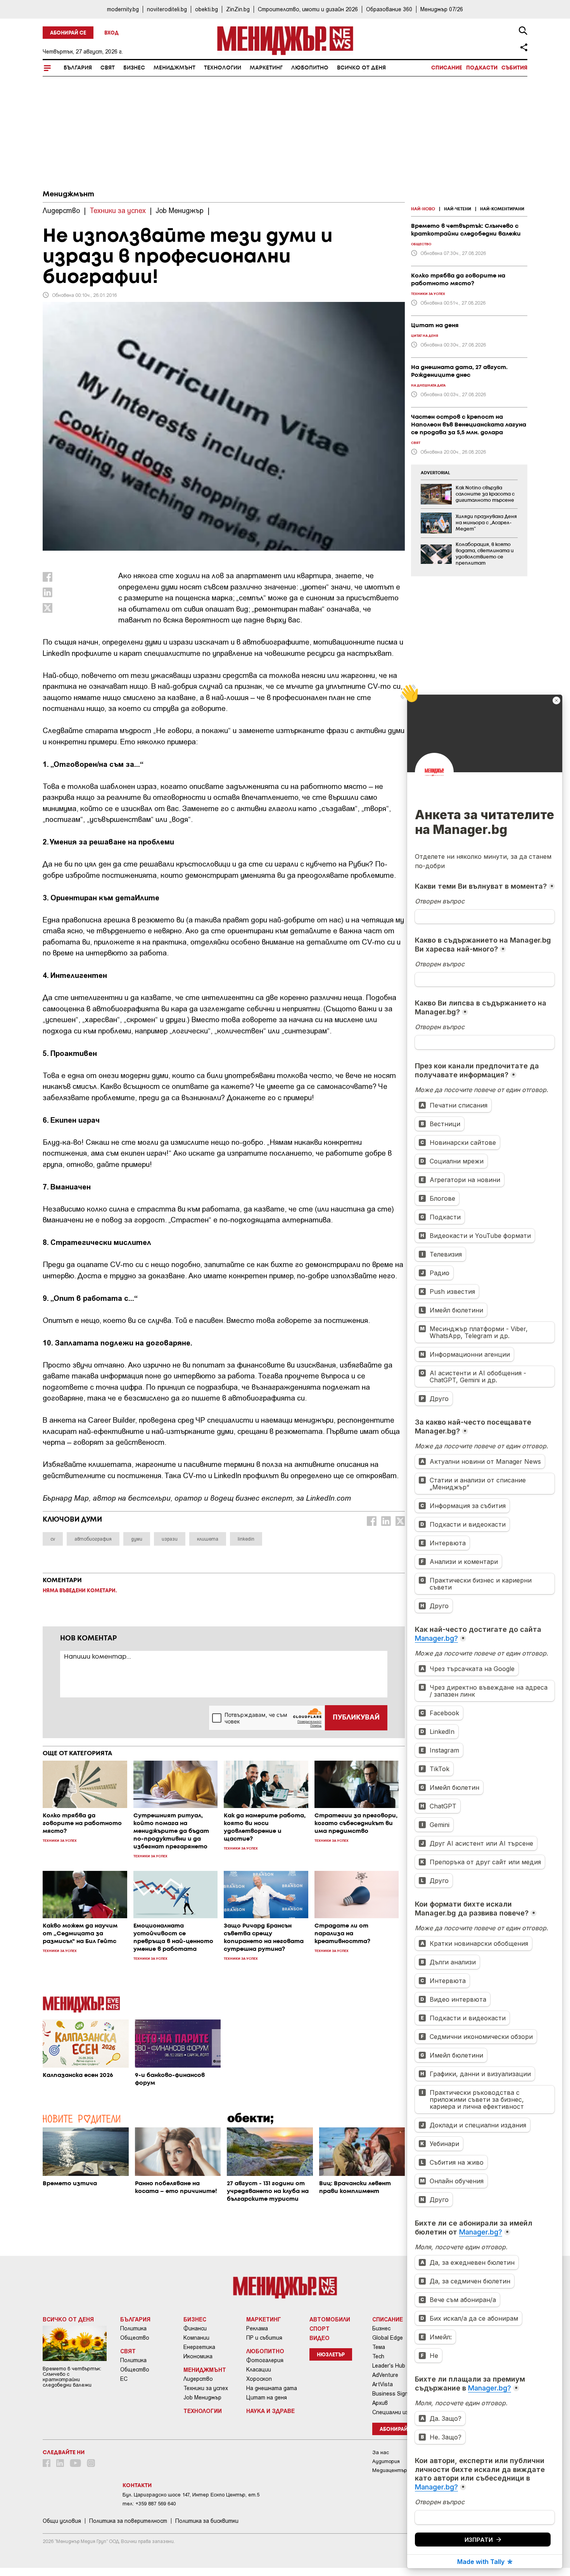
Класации (259, 2370)
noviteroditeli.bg (167, 9)
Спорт (320, 2328)
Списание (447, 68)
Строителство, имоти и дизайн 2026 (308, 9)
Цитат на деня (267, 2397)
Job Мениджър (202, 2397)
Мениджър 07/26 (442, 9)
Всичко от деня (361, 68)
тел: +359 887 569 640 (149, 2504)
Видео (320, 2338)
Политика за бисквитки (207, 2521)
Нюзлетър (331, 2355)
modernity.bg (123, 9)
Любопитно (310, 68)
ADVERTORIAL (435, 473)
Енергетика (199, 2347)
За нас (381, 2452)
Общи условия (62, 2521)
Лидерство (198, 2379)
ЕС (124, 2379)
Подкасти (482, 68)
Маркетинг (266, 68)
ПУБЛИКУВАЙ (356, 1718)
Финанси (195, 2328)
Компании (196, 2338)
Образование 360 (389, 9)
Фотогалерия (265, 2360)
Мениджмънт (174, 68)
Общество (135, 2338)
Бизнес (134, 68)
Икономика (198, 2356)
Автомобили (330, 2319)
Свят (108, 68)
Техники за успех (206, 2388)
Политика (133, 2328)
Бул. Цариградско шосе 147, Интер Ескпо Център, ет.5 (191, 2495)
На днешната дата (272, 2388)
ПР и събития (264, 2338)
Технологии (223, 68)
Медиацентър (390, 2470)
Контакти (137, 2486)
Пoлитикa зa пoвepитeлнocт (128, 2521)
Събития (514, 68)
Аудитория (386, 2461)
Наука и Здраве (270, 2411)
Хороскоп (259, 2379)
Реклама (257, 2328)
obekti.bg (206, 9)
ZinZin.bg (238, 9)
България (78, 68)
